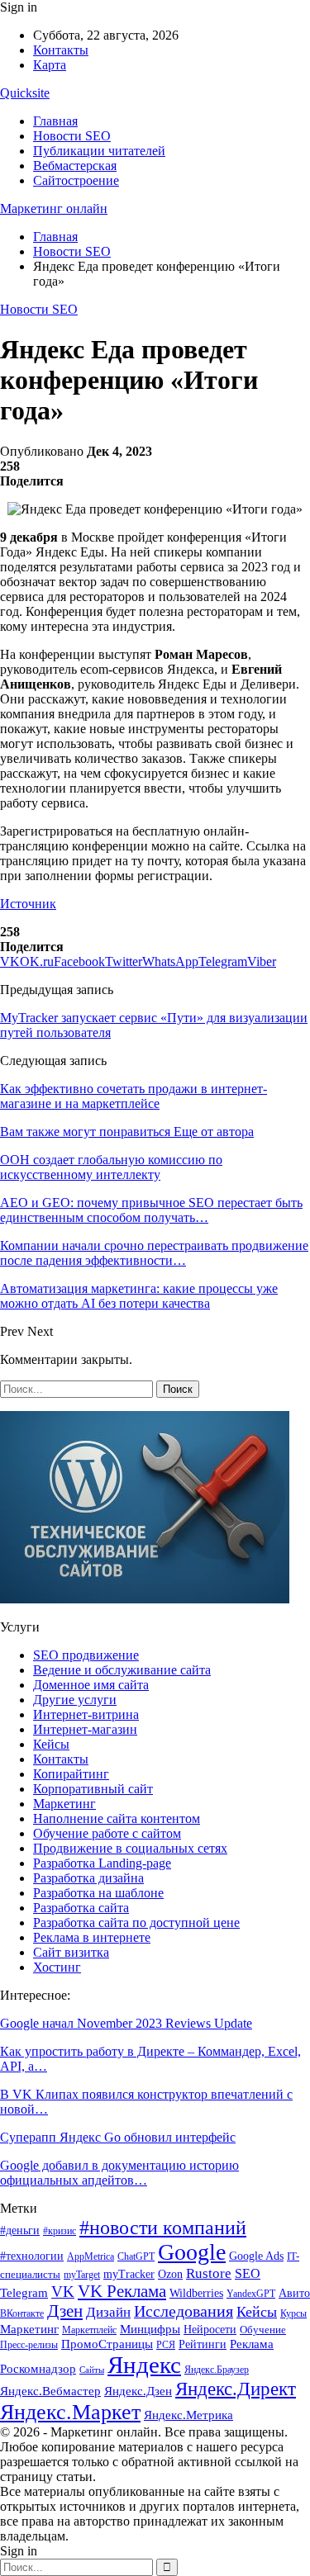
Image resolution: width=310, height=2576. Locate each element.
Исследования (184, 2311)
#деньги (20, 2230)
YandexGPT (251, 2294)
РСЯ (166, 2345)
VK (63, 2292)
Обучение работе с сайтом (107, 1833)
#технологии (32, 2256)
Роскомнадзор (38, 2369)
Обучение (263, 2330)
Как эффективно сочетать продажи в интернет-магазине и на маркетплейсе (134, 1096)
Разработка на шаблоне (98, 1893)
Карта (50, 65)
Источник (28, 904)
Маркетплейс (89, 2330)
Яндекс (144, 2365)
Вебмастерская (75, 166)
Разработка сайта (81, 1908)
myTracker (129, 2274)
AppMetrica (91, 2257)
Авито (294, 2293)
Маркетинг (64, 1804)
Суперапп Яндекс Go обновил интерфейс (118, 2137)
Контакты (61, 50)
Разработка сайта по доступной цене (136, 1923)
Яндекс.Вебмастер (50, 2391)
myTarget (82, 2275)
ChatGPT (136, 2256)
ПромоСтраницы (107, 2344)
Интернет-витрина (86, 1714)
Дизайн (108, 2312)
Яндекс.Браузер (217, 2370)
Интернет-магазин (85, 1729)
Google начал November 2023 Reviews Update (126, 2023)
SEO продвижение (86, 1655)
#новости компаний (163, 2227)
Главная (55, 121)
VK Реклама (122, 2291)
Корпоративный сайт (93, 1789)
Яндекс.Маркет (70, 2412)
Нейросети (210, 2330)
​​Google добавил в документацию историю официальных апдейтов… (119, 2173)
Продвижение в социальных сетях (130, 1848)
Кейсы (51, 1744)
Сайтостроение (76, 180)
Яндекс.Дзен (138, 2391)
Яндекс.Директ (236, 2389)
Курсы (293, 2314)
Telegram (24, 2293)
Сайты (92, 2370)
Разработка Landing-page (102, 1863)
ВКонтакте (22, 2313)
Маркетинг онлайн (54, 208)
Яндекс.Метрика (188, 2415)
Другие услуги (75, 1700)
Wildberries (196, 2293)
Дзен (65, 2311)
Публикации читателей (99, 151)
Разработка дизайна (88, 1878)
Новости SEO (72, 136)
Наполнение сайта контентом (117, 1818)
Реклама (252, 2344)
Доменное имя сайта (91, 1685)
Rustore (209, 2273)
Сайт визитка (71, 1952)
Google (192, 2252)
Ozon (170, 2274)
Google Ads (256, 2256)
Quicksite (25, 93)
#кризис (60, 2231)
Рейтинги (203, 2344)
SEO (248, 2273)
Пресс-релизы (29, 2345)
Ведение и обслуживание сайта (122, 1670)
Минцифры (150, 2329)
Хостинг (57, 1967)
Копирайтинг (71, 1774)
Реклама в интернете (92, 1937)
